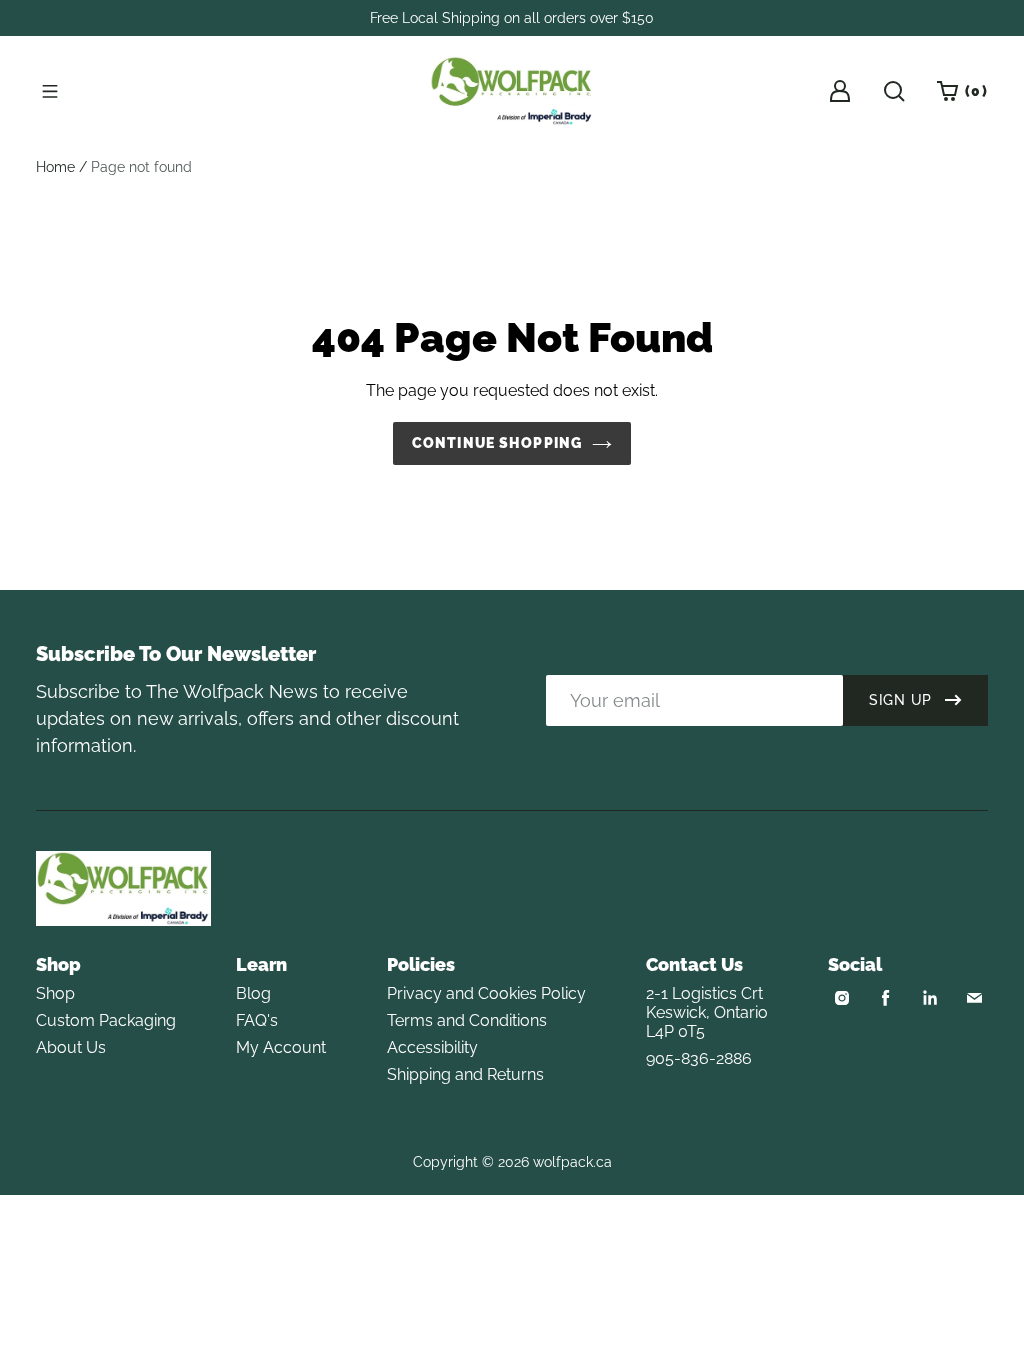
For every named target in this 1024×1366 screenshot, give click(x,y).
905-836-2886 (699, 1058)
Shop (55, 993)
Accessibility (432, 1047)
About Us (71, 1047)
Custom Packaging (106, 1020)
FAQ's (257, 1020)
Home (55, 167)
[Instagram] (842, 998)
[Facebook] (886, 998)
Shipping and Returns (465, 1074)
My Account (281, 1047)
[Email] (974, 998)
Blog (253, 993)
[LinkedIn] (930, 998)
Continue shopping (497, 443)
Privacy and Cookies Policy (486, 993)
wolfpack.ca (572, 1162)
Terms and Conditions (467, 1020)
